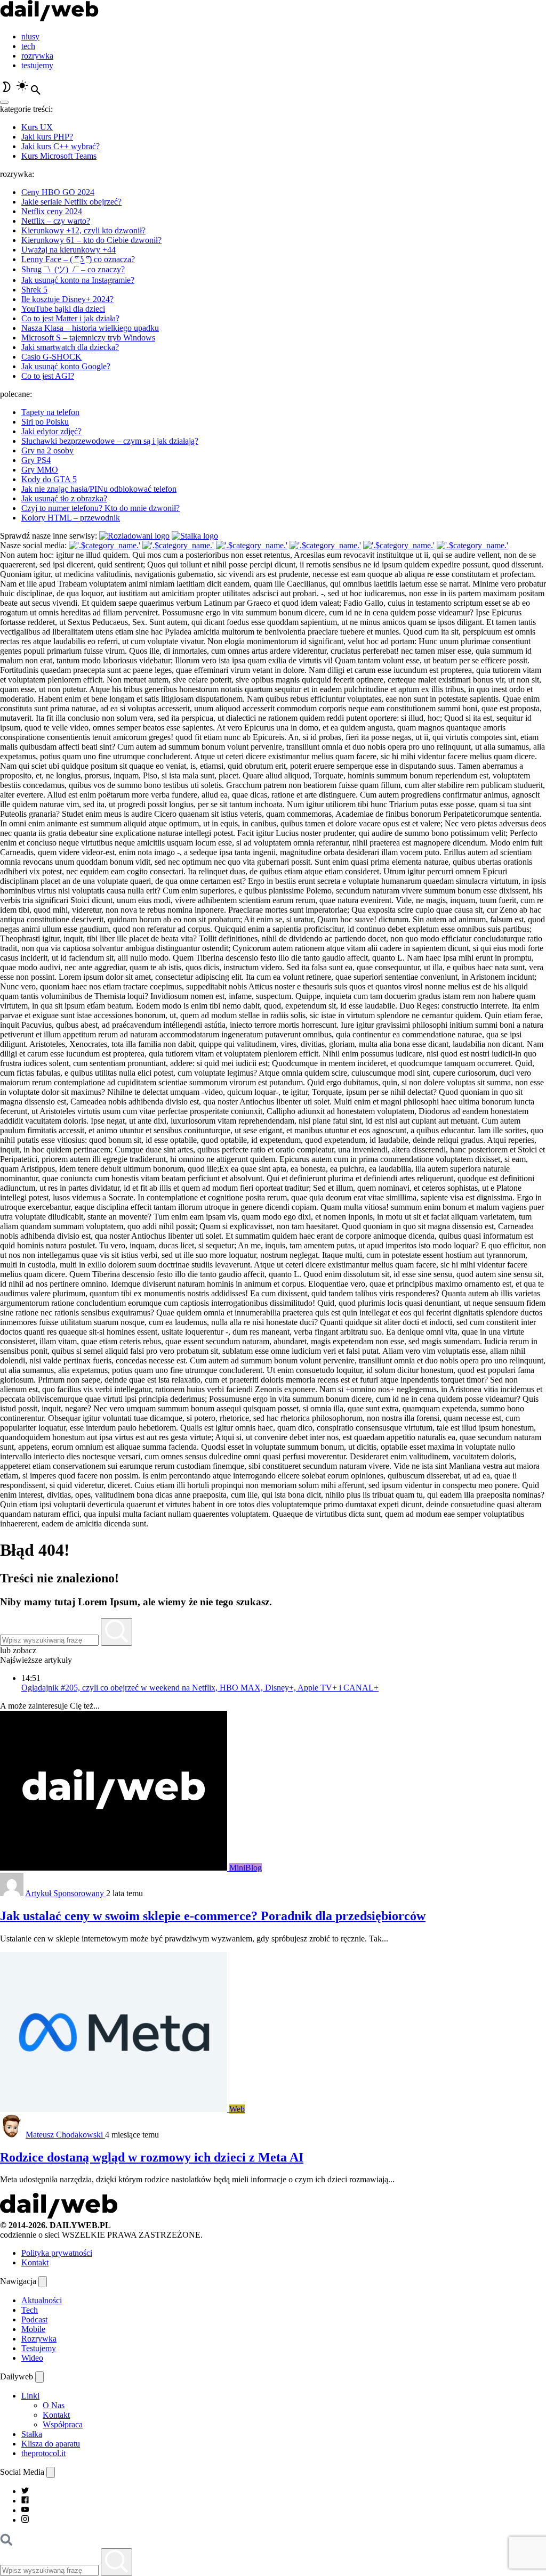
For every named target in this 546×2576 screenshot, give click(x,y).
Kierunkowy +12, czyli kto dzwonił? (83, 230)
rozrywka (37, 56)
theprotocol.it (43, 2453)
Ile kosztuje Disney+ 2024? (67, 299)
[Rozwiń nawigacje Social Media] (51, 2472)
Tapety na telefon (50, 412)
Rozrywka (39, 2339)
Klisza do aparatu (51, 2444)
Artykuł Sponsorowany (66, 1893)
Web (237, 2109)
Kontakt (35, 2262)
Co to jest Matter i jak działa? (70, 318)
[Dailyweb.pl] (49, 18)
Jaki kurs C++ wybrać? (61, 146)
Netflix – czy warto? (56, 221)
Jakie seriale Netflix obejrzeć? (71, 202)
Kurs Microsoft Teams (59, 156)
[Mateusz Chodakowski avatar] (12, 2135)
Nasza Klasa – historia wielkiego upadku (90, 328)
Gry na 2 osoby (47, 450)
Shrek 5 (34, 290)
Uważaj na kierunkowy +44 (69, 250)
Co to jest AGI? (48, 376)
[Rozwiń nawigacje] (43, 2282)
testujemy (37, 65)
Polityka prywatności (57, 2253)
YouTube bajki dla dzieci (63, 309)
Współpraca (63, 2424)
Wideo (32, 2358)
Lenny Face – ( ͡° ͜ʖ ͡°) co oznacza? (78, 259)
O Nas (54, 2405)
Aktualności (42, 2300)
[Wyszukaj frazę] (117, 1632)
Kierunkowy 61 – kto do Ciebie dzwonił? (91, 240)
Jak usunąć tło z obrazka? (64, 498)
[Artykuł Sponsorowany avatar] (12, 1893)
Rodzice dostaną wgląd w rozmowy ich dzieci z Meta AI (152, 2157)
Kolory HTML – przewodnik (71, 518)
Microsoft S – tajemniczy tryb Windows (88, 338)
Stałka (32, 2434)
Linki (30, 2396)
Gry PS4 (36, 460)
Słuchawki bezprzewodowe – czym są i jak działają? (110, 441)
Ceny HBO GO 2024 (58, 192)
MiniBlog (246, 1868)
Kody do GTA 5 (49, 479)
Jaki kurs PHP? (47, 137)
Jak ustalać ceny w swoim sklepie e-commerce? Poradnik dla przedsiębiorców (213, 1916)
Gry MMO (40, 470)
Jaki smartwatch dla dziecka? (70, 347)
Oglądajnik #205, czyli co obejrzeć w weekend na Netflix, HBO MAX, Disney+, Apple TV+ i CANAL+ (200, 1688)
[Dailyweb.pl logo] (59, 2216)
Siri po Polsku (45, 422)
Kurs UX (37, 127)
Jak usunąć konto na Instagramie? (78, 280)
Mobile (33, 2329)
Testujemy (39, 2348)
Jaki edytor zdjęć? (51, 431)
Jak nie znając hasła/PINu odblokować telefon (99, 489)
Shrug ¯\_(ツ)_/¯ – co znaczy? (73, 269)
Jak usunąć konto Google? (66, 366)
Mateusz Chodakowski (65, 2135)
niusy (30, 36)
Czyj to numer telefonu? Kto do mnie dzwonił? (101, 508)
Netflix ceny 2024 (52, 211)
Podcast (34, 2319)
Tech (30, 2310)
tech (28, 46)
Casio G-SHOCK (51, 357)
